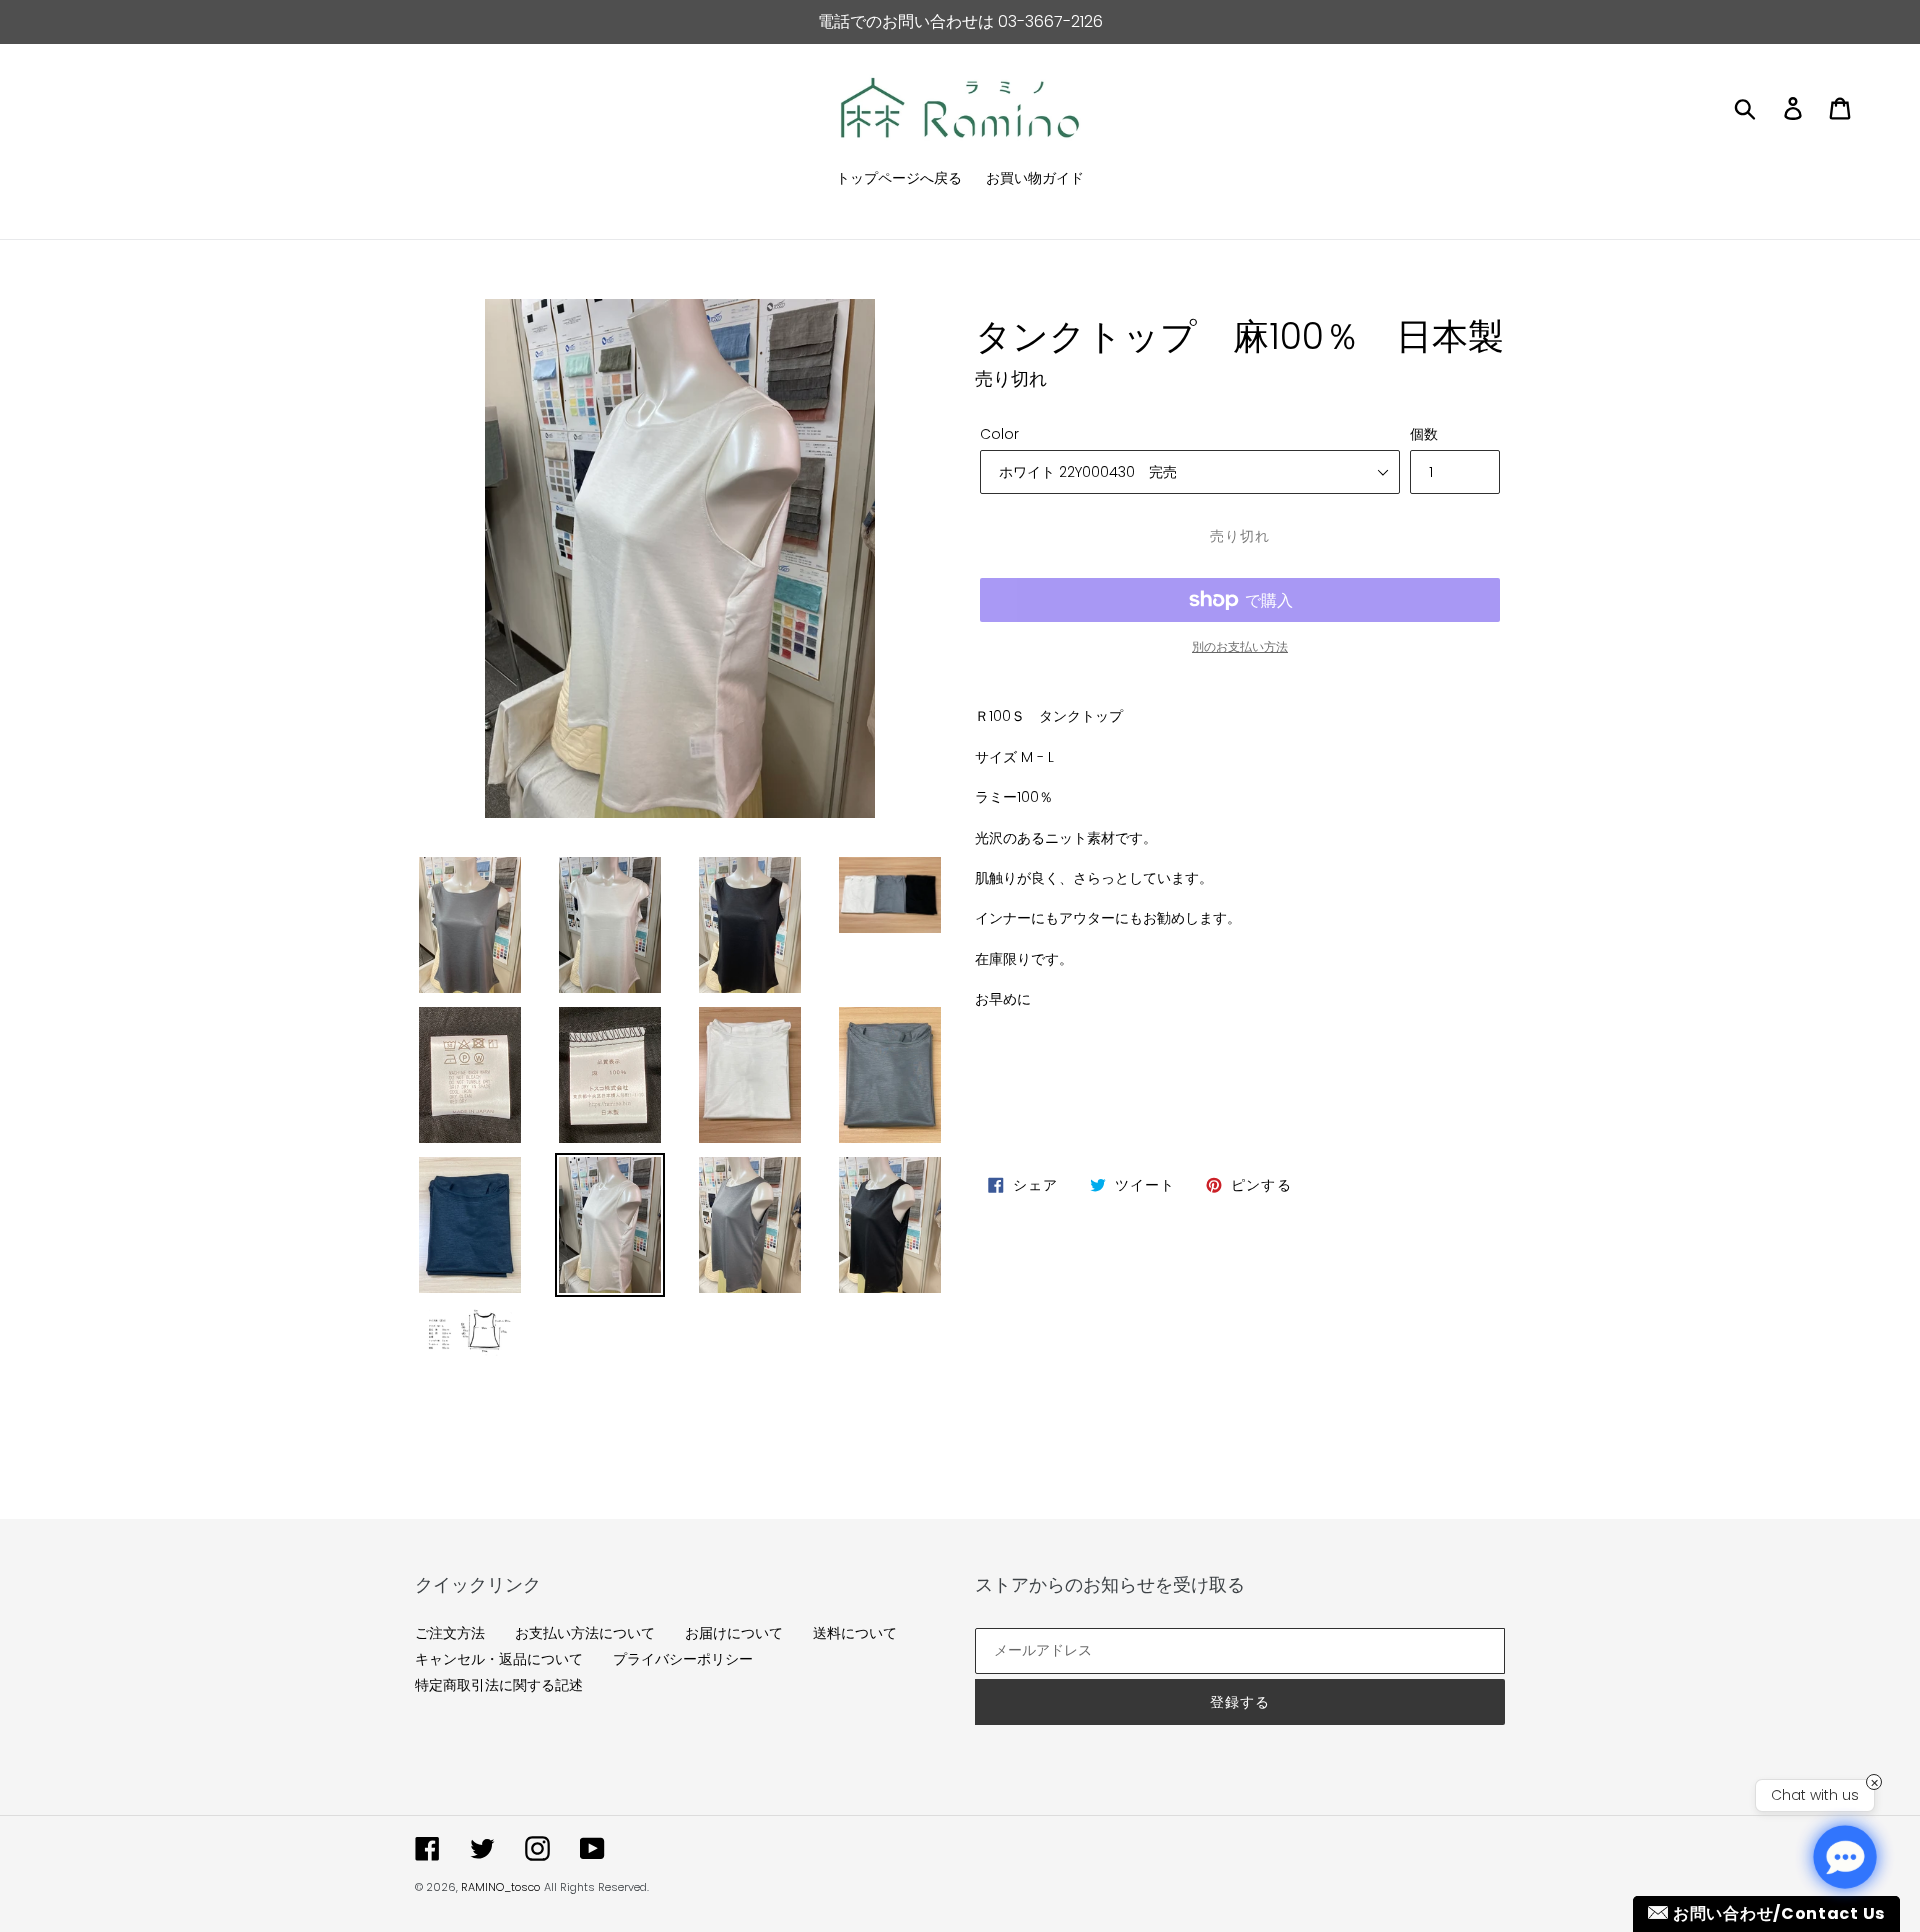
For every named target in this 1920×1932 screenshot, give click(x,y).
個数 (1424, 434)
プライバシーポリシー (683, 1659)
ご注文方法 (450, 1633)
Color (999, 434)
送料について (855, 1633)
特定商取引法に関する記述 (499, 1685)
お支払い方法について (585, 1633)
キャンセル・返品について (499, 1659)
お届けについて (734, 1633)
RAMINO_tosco (500, 1887)
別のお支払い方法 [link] (1240, 646)
